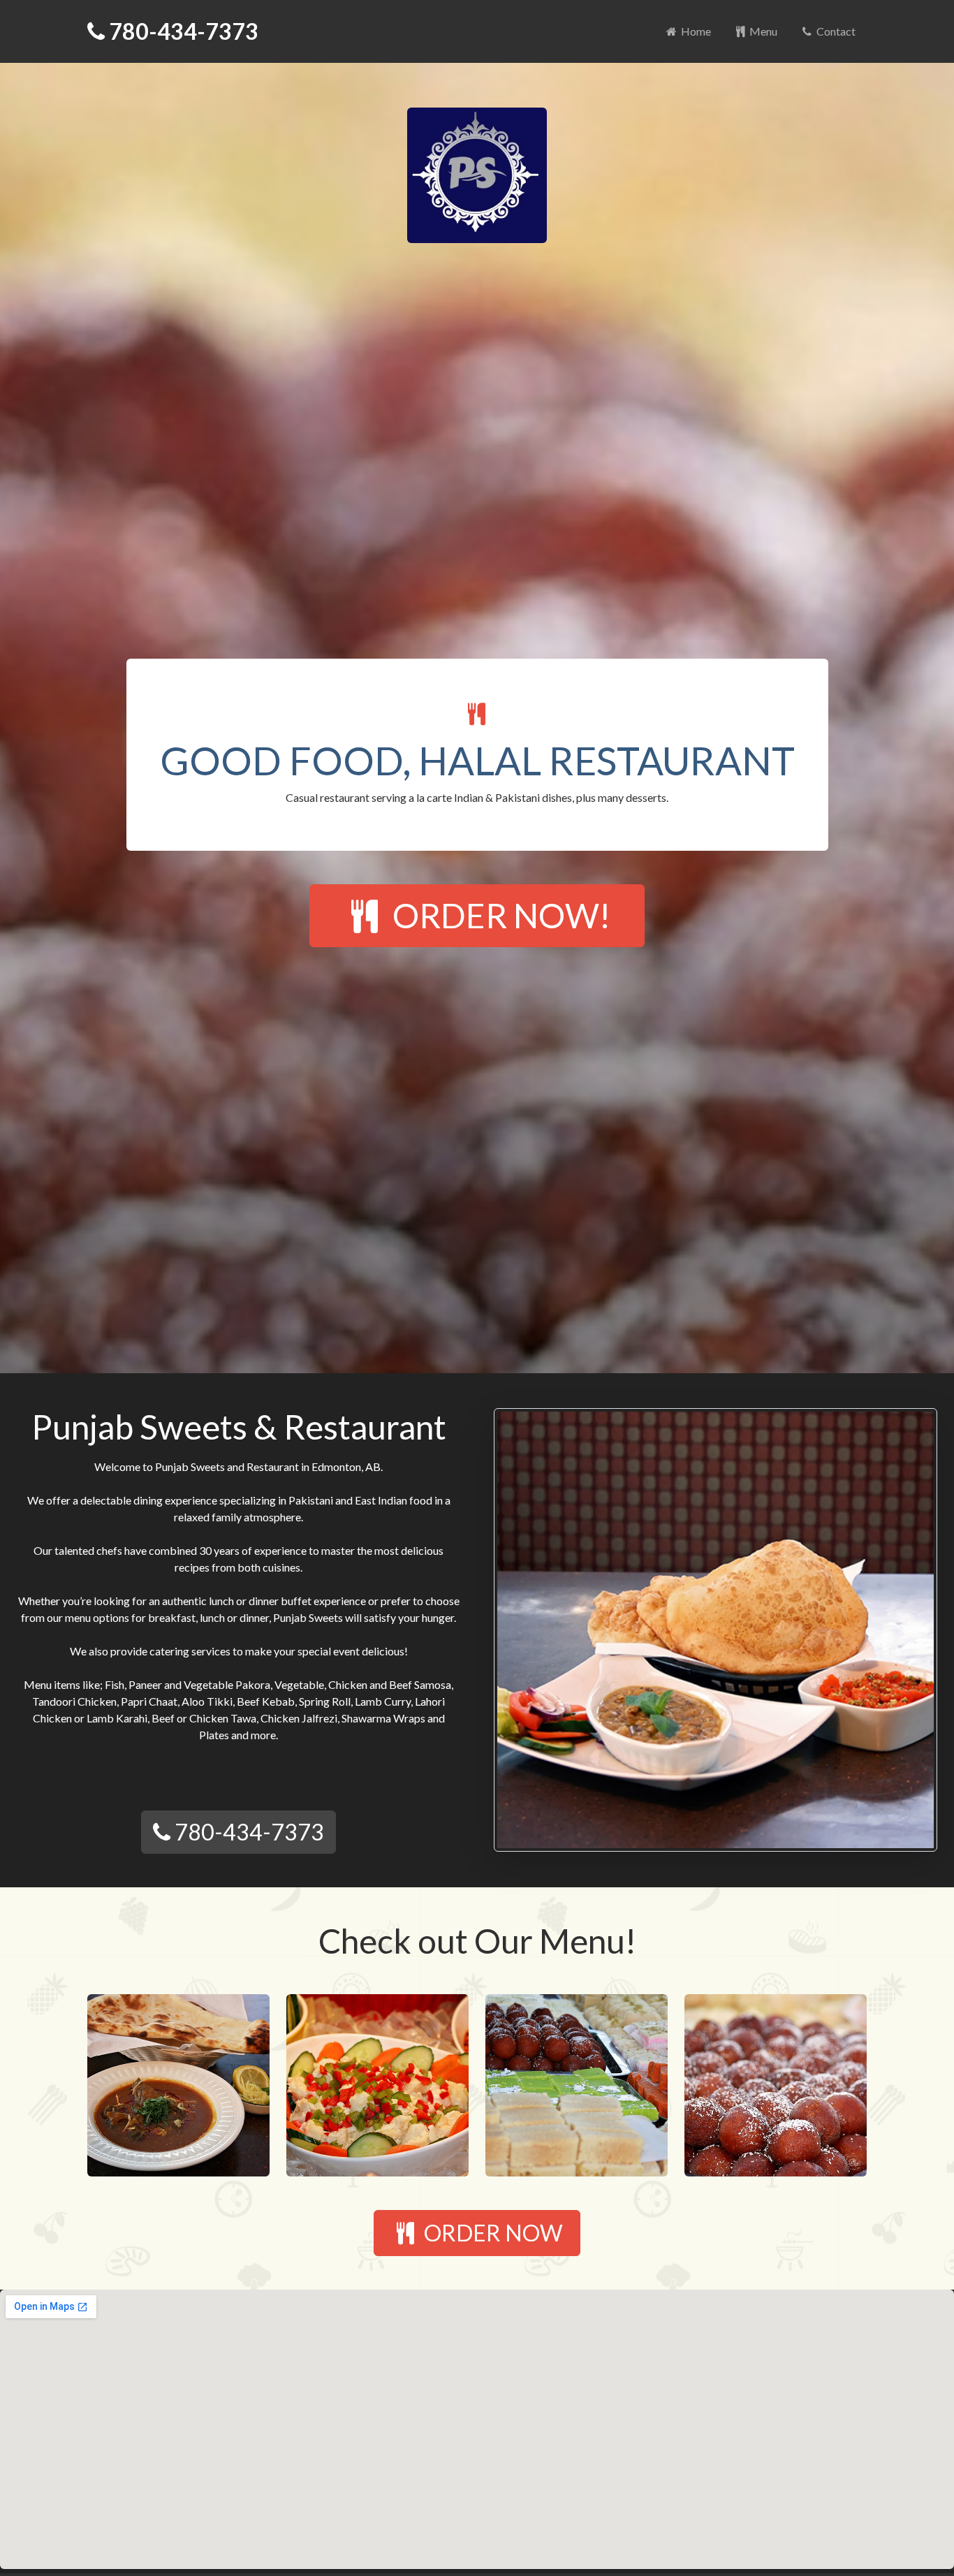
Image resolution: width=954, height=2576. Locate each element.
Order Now (491, 2233)
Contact (835, 31)
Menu (762, 31)
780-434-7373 (182, 31)
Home (695, 31)
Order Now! (498, 915)
